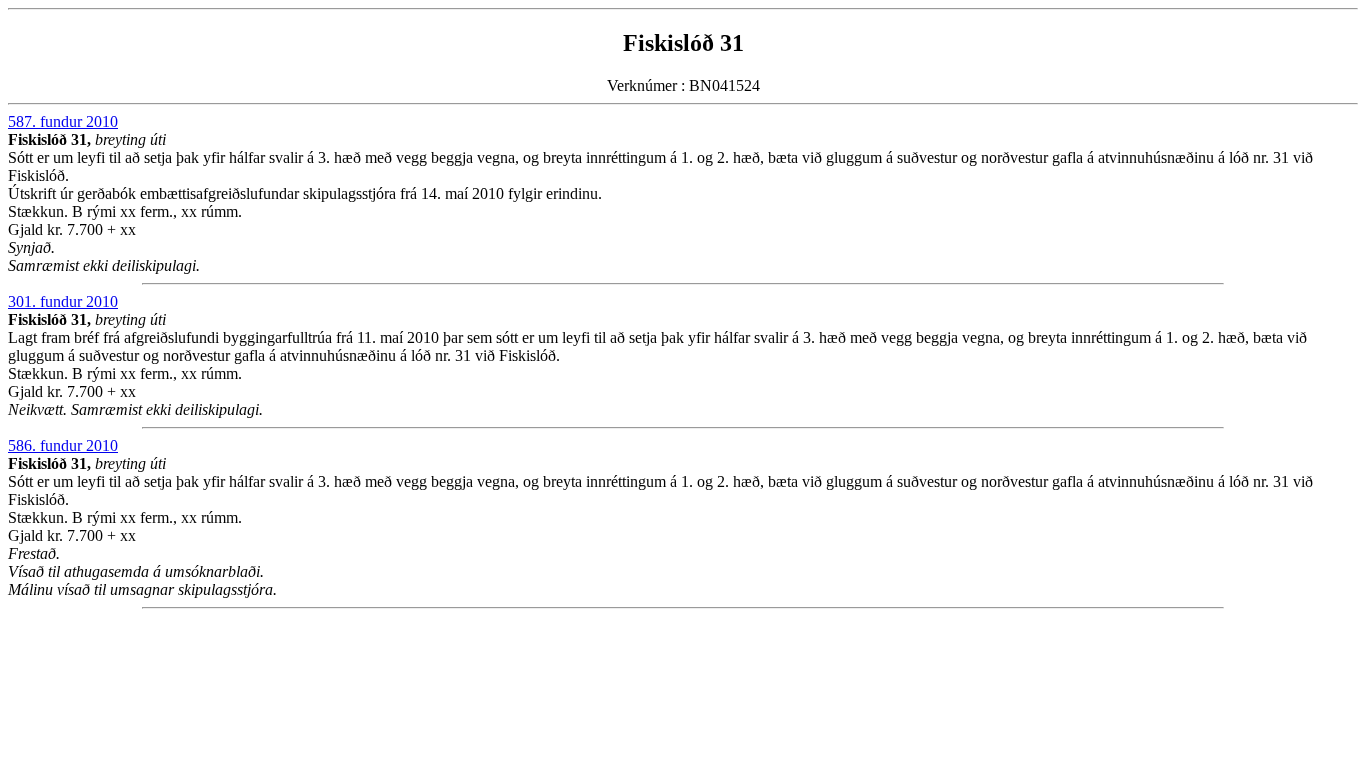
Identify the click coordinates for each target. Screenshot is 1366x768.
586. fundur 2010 (63, 445)
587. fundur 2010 (63, 121)
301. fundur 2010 (63, 301)
